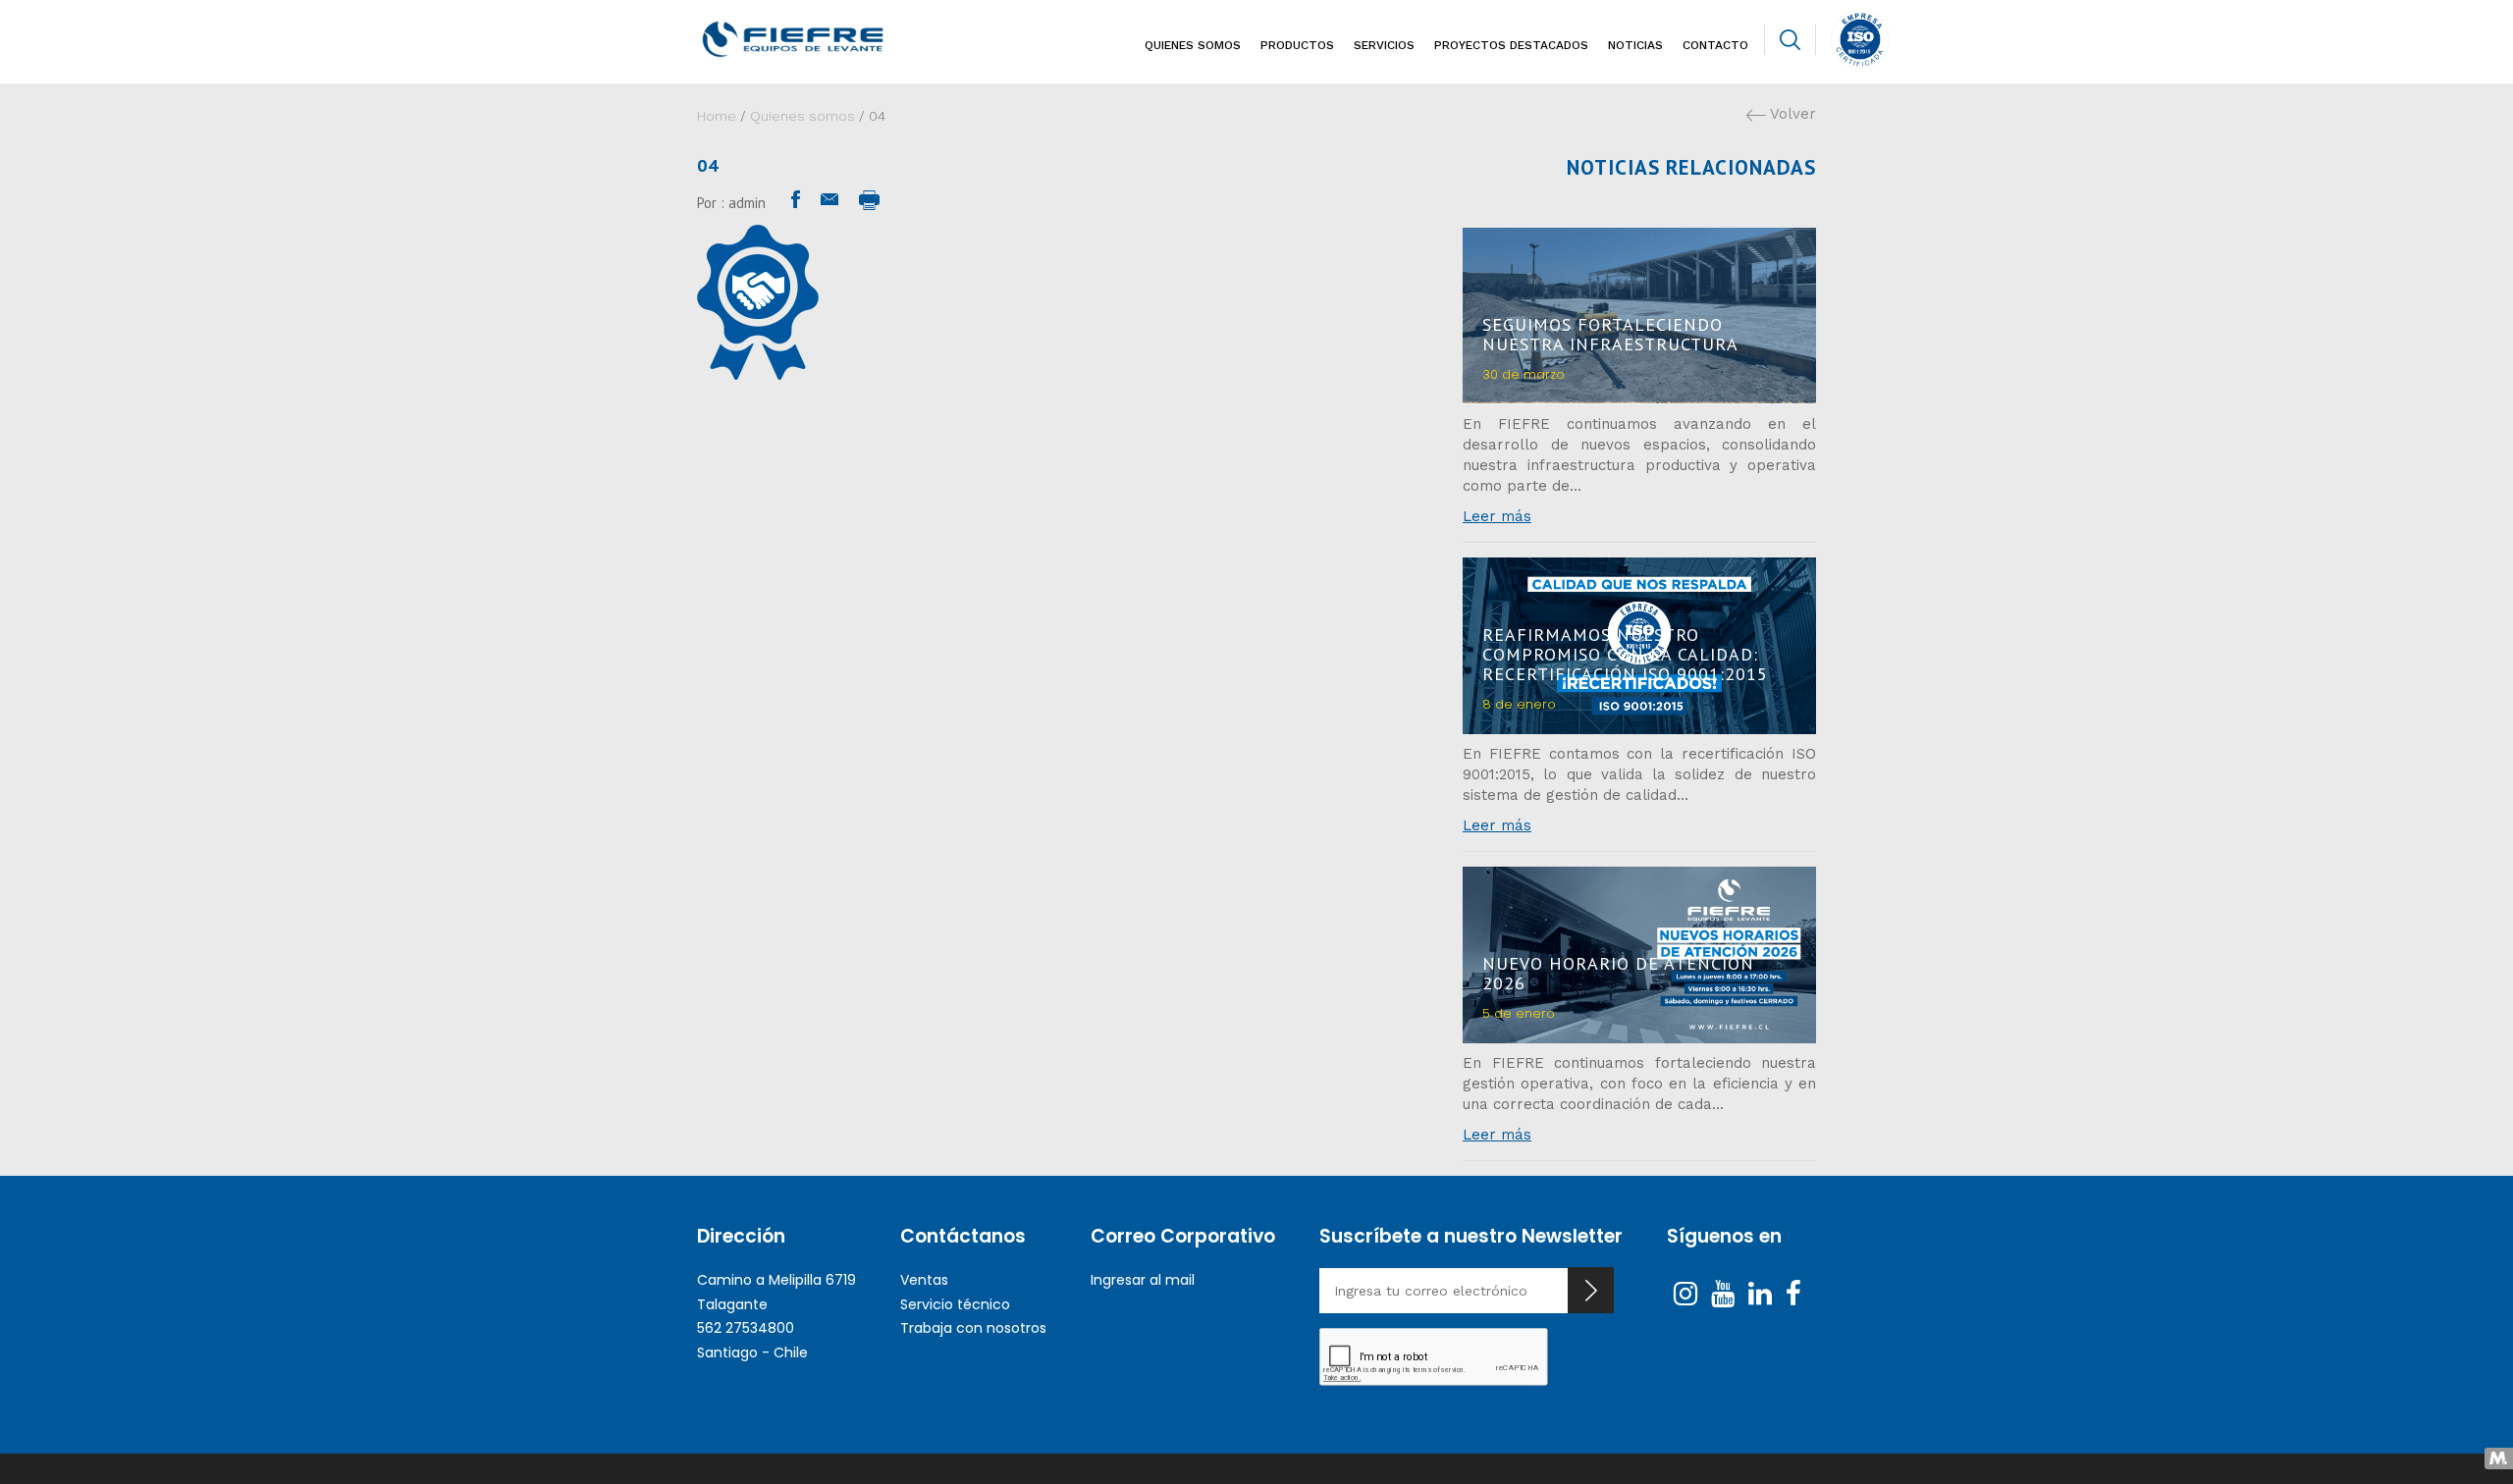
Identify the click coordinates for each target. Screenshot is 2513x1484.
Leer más (1497, 516)
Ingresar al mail (1143, 1280)
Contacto (1715, 45)
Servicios (1384, 45)
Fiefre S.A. (826, 39)
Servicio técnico (955, 1304)
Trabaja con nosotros (973, 1328)
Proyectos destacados (1511, 45)
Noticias (1635, 45)
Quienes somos (1193, 45)
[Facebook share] (796, 200)
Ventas (924, 1280)
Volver (1791, 114)
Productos (1297, 45)
